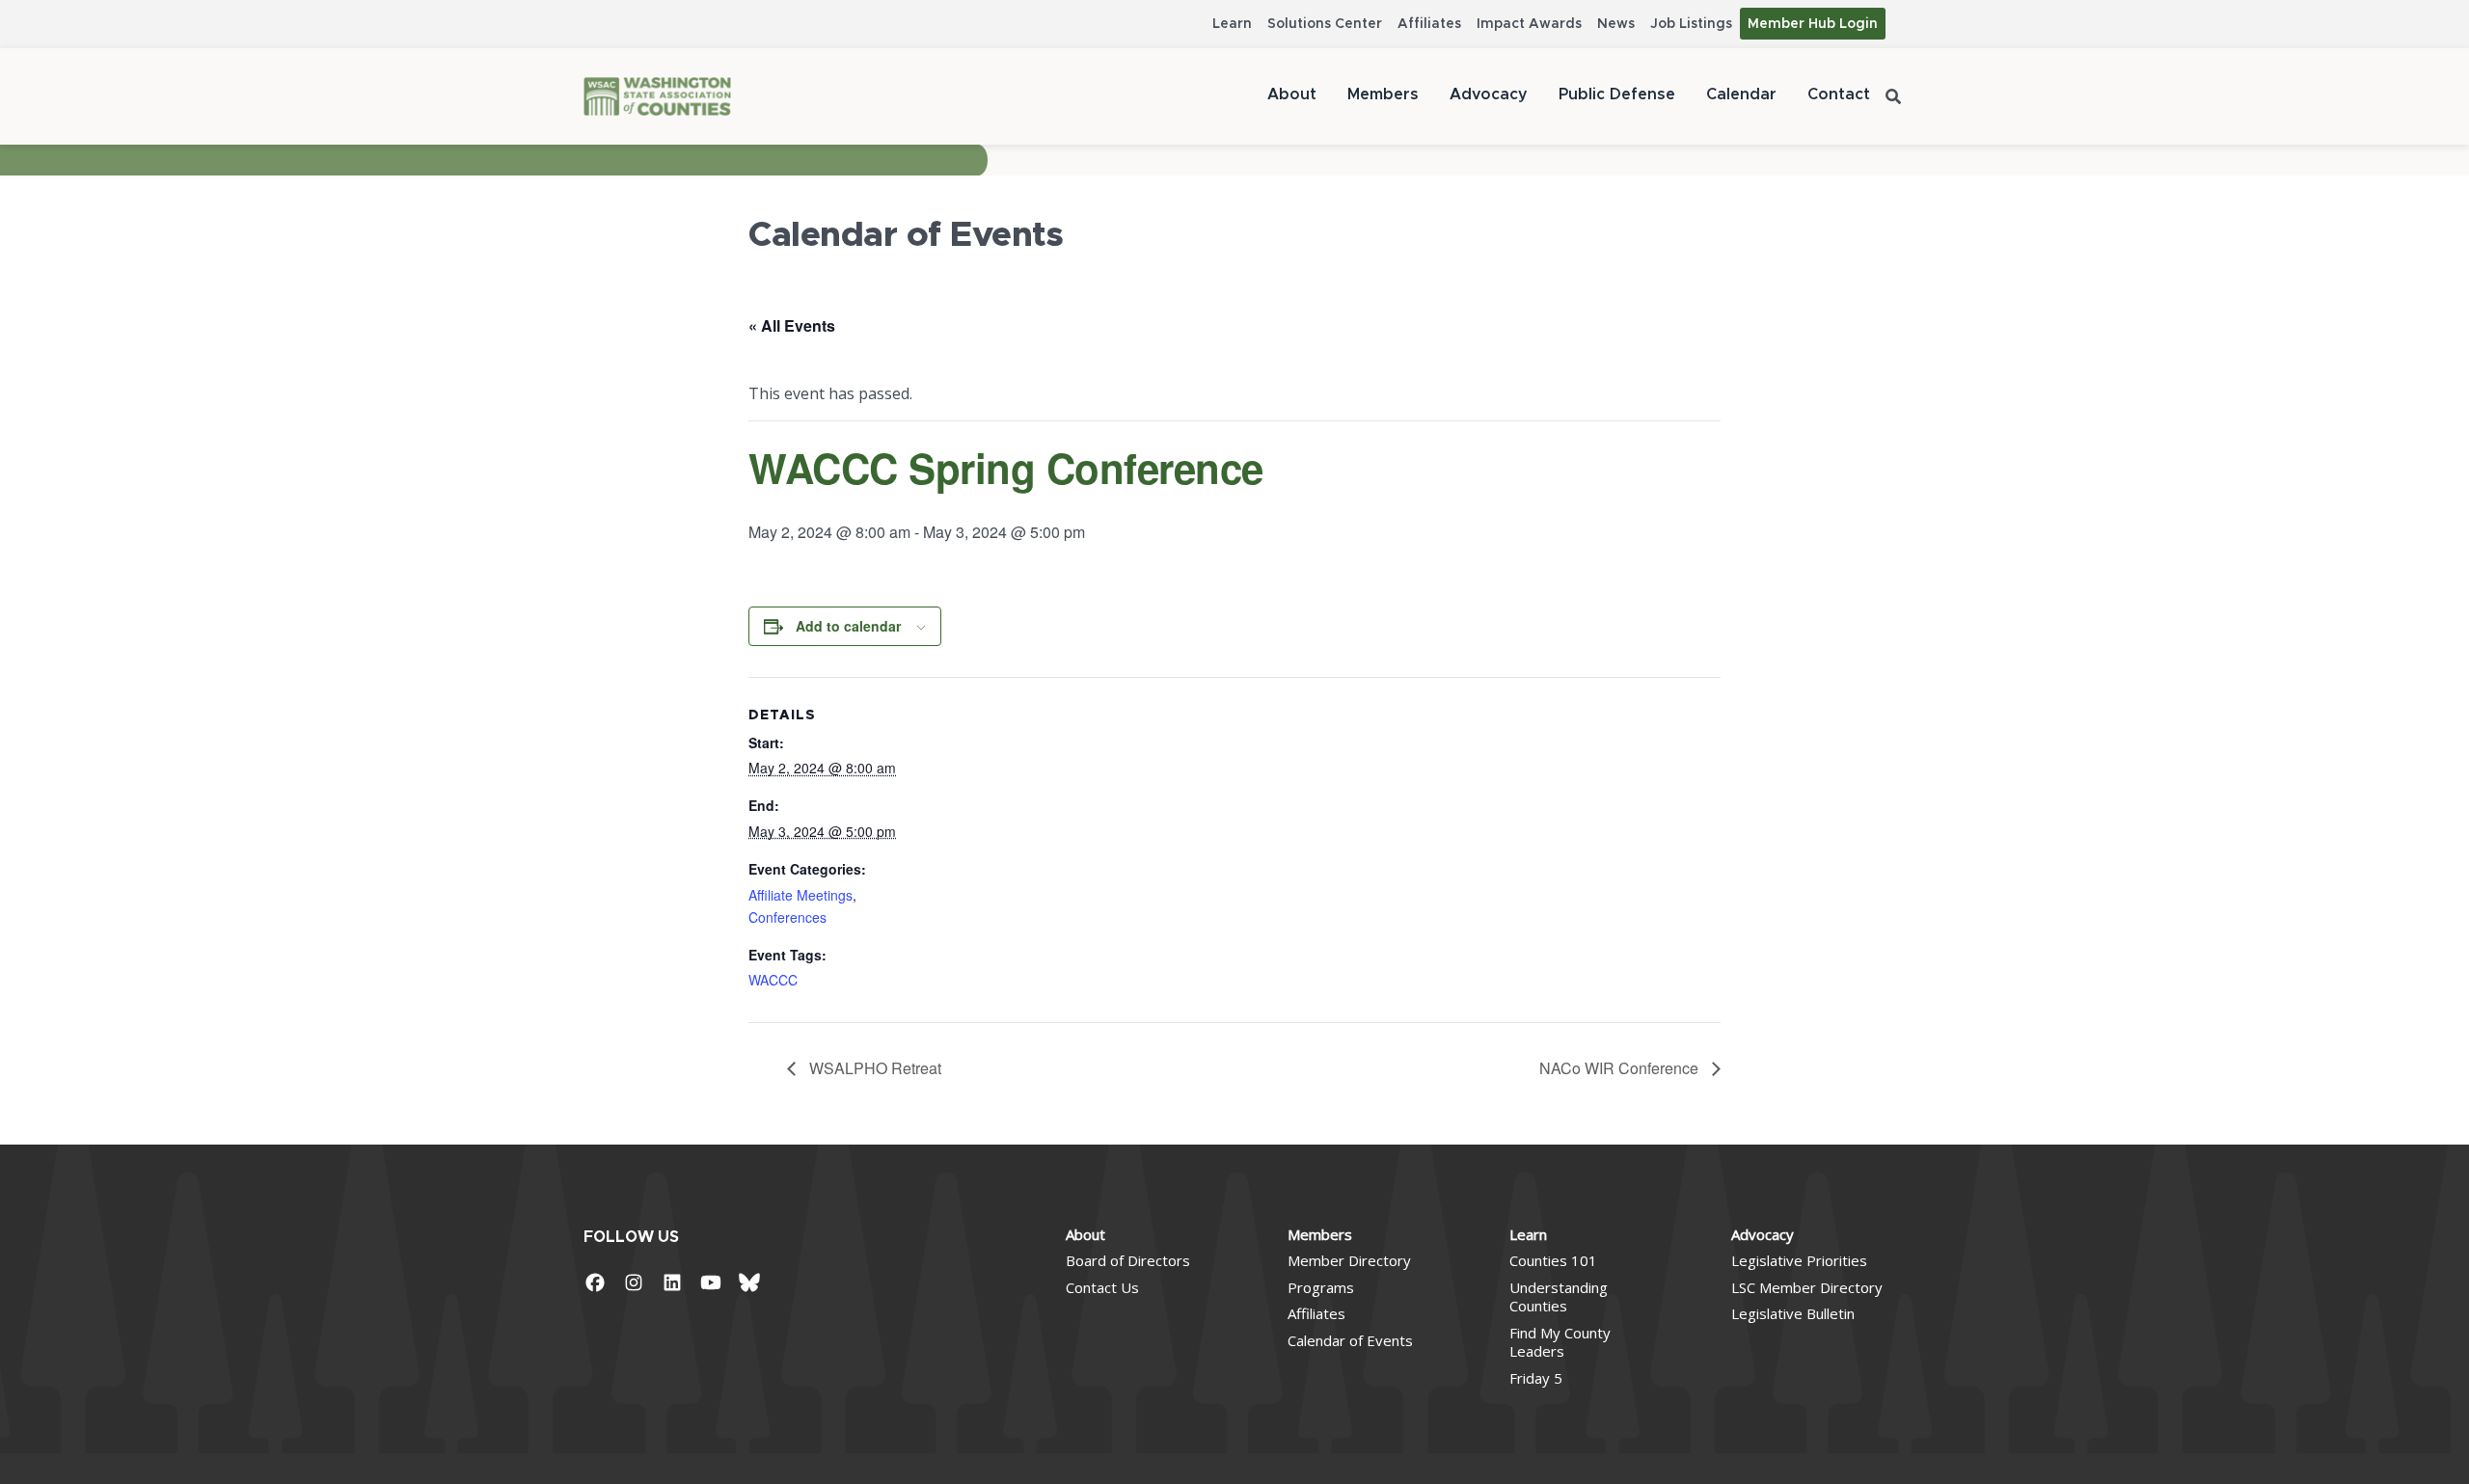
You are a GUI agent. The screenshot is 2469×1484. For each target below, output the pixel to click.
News (1616, 24)
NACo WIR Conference (1621, 1068)
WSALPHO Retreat (873, 1068)
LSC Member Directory (1807, 1287)
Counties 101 (1553, 1260)
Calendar (1741, 94)
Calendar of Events (1350, 1340)
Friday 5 (1536, 1378)
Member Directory (1349, 1260)
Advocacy (1489, 94)
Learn (1232, 24)
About (1292, 94)
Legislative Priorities (1799, 1260)
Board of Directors (1128, 1260)
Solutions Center (1325, 24)
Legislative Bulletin (1793, 1313)
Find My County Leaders (1560, 1342)
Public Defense (1617, 94)
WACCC (773, 980)
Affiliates (1429, 24)
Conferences (787, 917)
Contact (1839, 94)
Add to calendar (848, 626)
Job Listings (1691, 24)
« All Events (792, 325)
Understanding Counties (1559, 1297)
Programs (1321, 1287)
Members (1383, 94)
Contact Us (1102, 1287)
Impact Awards (1529, 24)
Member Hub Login (1813, 24)
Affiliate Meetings (800, 895)
